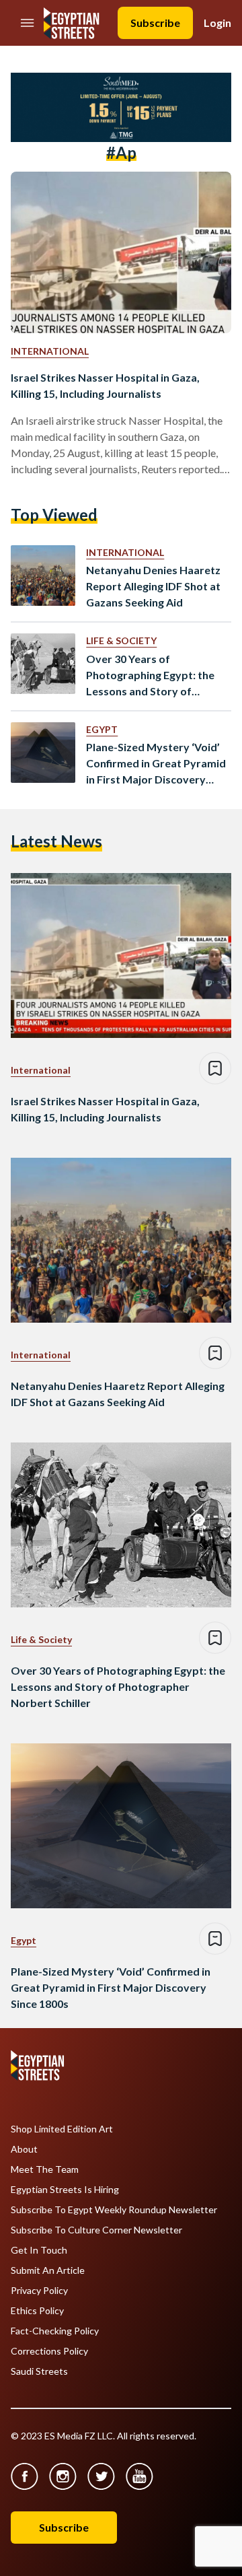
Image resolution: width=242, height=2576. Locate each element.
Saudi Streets (39, 2371)
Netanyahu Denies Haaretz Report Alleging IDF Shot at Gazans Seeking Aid (153, 586)
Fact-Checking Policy (55, 2331)
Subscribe (155, 23)
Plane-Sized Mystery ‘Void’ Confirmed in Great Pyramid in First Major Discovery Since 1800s (156, 764)
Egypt (102, 729)
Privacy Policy (39, 2291)
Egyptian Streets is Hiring (65, 2190)
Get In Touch (39, 2250)
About (24, 2149)
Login (217, 23)
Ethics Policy (37, 2311)
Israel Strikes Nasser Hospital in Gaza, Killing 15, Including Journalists (105, 385)
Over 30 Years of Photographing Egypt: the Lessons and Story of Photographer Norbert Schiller (150, 676)
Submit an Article (48, 2270)
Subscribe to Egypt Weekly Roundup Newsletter (114, 2210)
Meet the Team (45, 2169)
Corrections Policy (49, 2351)
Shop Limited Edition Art (62, 2129)
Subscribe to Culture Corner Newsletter (96, 2230)
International (50, 351)
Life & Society (121, 640)
